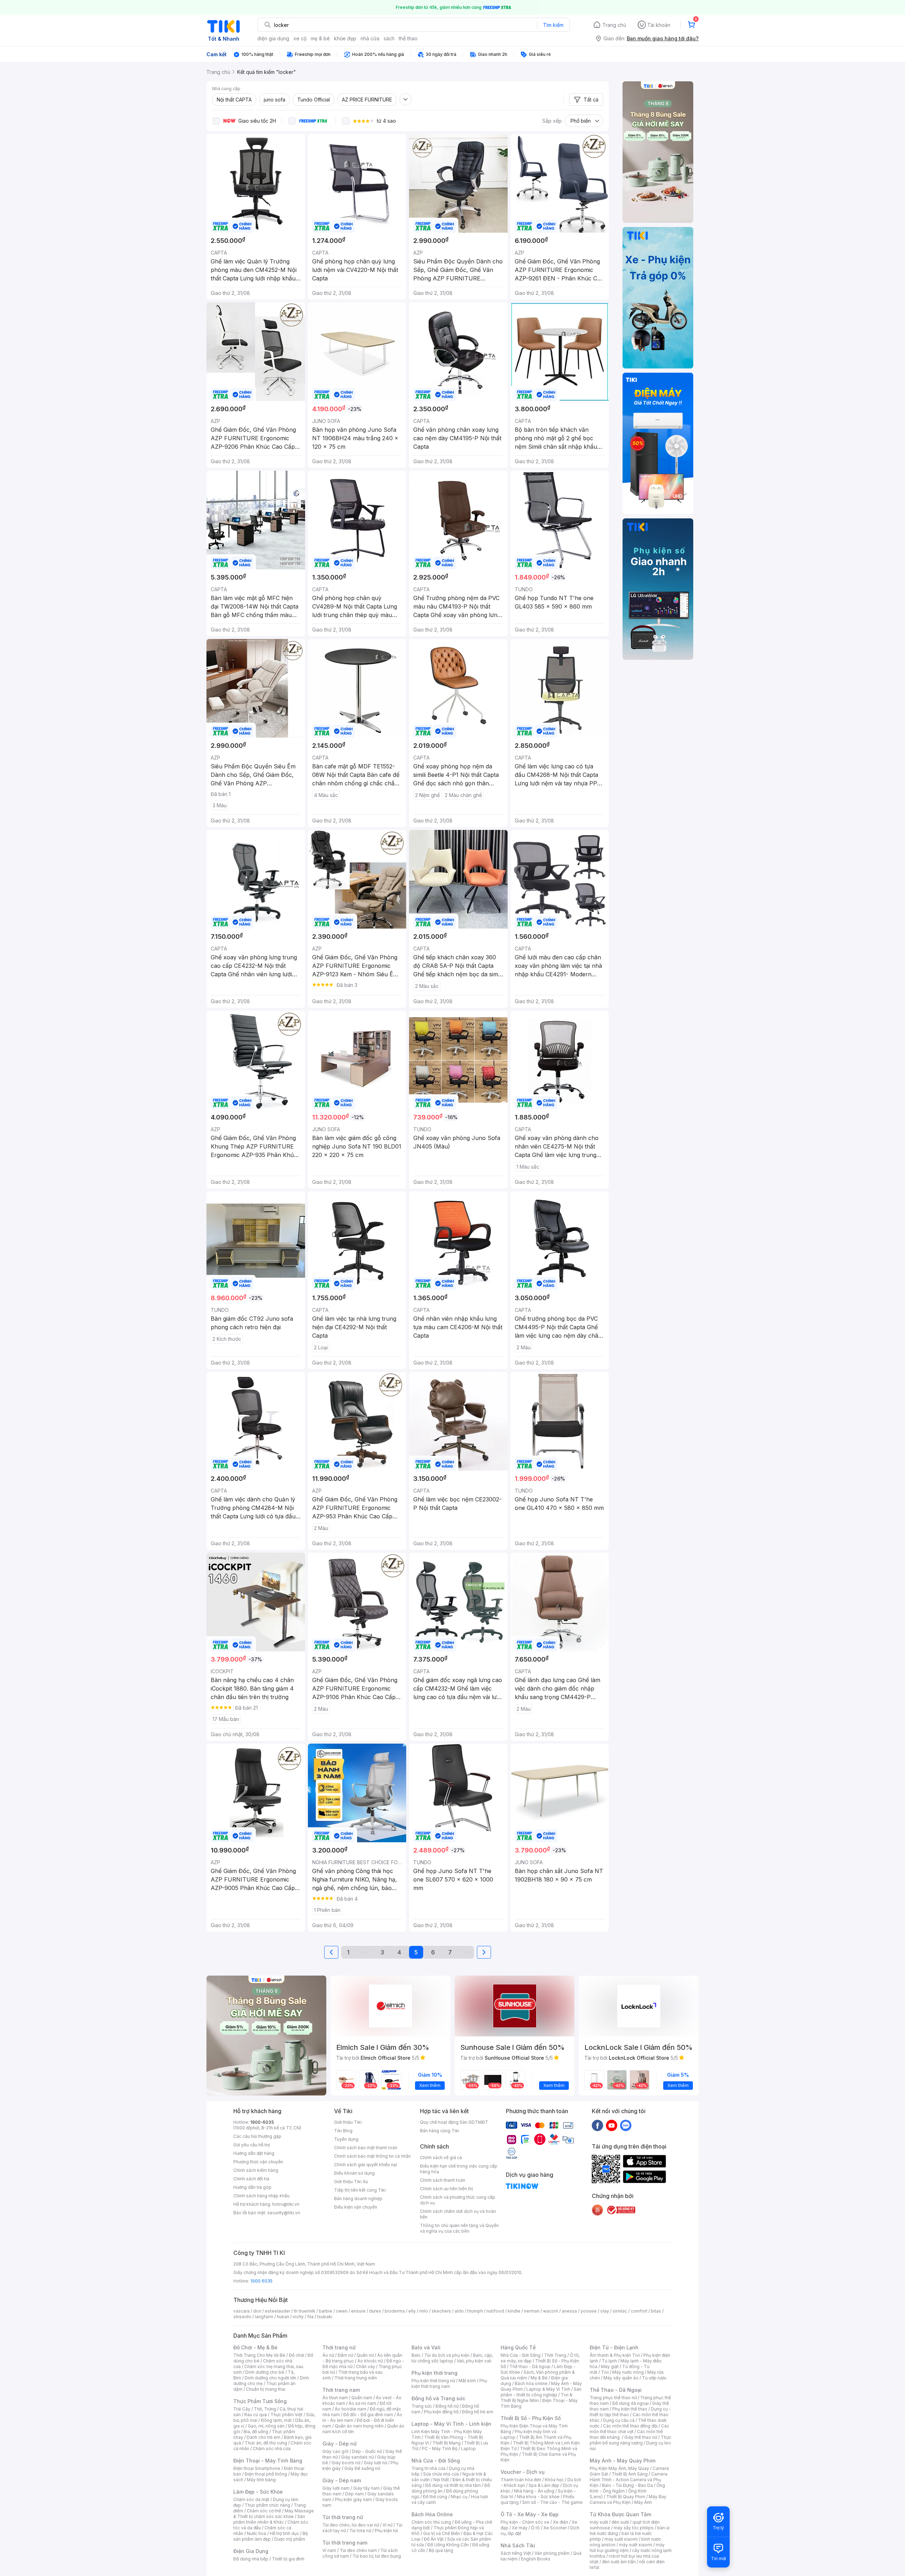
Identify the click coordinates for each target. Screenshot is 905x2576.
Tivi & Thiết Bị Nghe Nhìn (536, 2398)
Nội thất (441, 2480)
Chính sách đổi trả (251, 2179)
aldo (459, 2311)
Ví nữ (387, 2525)
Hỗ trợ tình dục (284, 2533)
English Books (536, 2559)
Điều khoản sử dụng (354, 2173)
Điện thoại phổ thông (266, 2474)
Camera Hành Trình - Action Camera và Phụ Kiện (629, 2480)
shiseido (242, 2317)
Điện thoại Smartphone (257, 2468)
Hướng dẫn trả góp (252, 2187)
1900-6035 (262, 2122)
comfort (639, 2311)
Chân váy (366, 2366)
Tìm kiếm (553, 25)
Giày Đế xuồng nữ (362, 2468)
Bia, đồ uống (256, 2432)
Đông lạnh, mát (276, 2420)
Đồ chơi (296, 2355)
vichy (298, 2317)
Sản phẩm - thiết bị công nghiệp (541, 2392)
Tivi (605, 2372)
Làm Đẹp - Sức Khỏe (258, 2492)
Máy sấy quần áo (621, 2378)
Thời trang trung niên (356, 2378)
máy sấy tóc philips (634, 2528)
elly (412, 2311)
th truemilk (305, 2311)
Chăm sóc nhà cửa (272, 2449)
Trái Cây (242, 2409)
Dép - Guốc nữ (367, 2451)
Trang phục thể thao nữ (613, 2398)
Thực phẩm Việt (287, 2415)
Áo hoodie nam (351, 2409)
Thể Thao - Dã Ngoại (616, 2390)
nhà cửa (370, 38)
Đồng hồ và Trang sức (438, 2398)
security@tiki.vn (284, 2213)
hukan (283, 2317)
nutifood (495, 2311)
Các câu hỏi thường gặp (257, 2136)
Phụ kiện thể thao (630, 2409)
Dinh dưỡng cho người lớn (270, 2378)
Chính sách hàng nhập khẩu (261, 2196)
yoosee (589, 2311)
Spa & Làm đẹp (544, 2485)
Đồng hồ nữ (447, 2406)
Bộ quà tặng (441, 2550)
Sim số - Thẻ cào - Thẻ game (552, 2502)
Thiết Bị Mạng (446, 2443)
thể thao (408, 38)
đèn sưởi (620, 2522)
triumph (475, 2311)
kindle (514, 2311)
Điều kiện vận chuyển (356, 2207)
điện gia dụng (273, 38)
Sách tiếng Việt (516, 2553)
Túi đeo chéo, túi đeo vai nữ (351, 2525)
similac (620, 2311)
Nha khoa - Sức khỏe (538, 2497)
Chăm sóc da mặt (251, 2499)
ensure (358, 2311)
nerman (532, 2311)
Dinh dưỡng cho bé (265, 2372)
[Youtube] (612, 2125)
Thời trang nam (341, 2390)
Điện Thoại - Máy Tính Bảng (268, 2461)
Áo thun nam (335, 2398)
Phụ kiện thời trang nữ (433, 2381)
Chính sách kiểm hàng (256, 2170)
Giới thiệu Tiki (348, 2122)
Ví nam (329, 2550)
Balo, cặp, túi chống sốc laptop (452, 2358)
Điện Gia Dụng (251, 2551)
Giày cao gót (335, 2451)
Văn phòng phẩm (552, 2553)
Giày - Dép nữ (340, 2444)
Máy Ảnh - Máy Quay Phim (623, 2461)
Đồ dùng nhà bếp (251, 2559)
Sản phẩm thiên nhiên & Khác (269, 2519)
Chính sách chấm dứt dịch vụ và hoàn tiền (458, 2214)
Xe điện (560, 2522)
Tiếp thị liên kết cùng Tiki (360, 2190)
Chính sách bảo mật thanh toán (366, 2148)
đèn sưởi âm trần (619, 2562)
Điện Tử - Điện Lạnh (614, 2347)
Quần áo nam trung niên (359, 2426)
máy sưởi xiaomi (636, 2545)
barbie (326, 2311)
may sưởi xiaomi (621, 2539)
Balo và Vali (426, 2347)
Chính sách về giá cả (441, 2158)
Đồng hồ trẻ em (478, 2412)
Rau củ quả (256, 2415)
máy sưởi (599, 2522)
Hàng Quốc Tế (518, 2347)
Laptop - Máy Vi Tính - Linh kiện (451, 2424)
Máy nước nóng (628, 2372)
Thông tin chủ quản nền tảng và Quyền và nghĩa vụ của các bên (459, 2228)
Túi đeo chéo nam (358, 2550)
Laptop (468, 2449)
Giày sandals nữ (357, 2457)
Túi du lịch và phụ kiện (447, 2355)
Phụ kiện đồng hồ (441, 2412)
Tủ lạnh (609, 2361)
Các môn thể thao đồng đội (630, 2426)
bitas (656, 2311)
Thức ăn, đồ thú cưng (266, 2443)
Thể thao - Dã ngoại (530, 2366)
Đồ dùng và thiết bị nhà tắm (453, 2485)
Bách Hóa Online (432, 2514)
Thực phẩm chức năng (267, 2505)
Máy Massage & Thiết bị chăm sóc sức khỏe (274, 2514)
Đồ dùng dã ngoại (630, 2403)
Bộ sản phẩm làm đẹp (271, 2536)
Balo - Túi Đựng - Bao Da (627, 2485)
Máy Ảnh (643, 2502)
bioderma (395, 2311)
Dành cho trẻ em (264, 2437)
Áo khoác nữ (370, 2361)
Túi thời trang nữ (343, 2517)
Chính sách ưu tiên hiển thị (446, 2189)
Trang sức (422, 2406)
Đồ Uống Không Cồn (448, 2545)
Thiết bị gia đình (288, 2559)
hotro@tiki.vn (286, 2204)
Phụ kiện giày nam (353, 2499)
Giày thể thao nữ (641, 2437)
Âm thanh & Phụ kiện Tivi (615, 2355)
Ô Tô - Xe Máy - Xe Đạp (530, 2514)
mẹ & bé (320, 38)
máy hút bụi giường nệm (627, 2548)
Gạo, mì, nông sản (266, 2426)
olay (605, 2311)
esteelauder (278, 2311)
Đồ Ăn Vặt (434, 2539)
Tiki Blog (343, 2131)
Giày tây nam (366, 2488)
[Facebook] (597, 2125)
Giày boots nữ (346, 2463)
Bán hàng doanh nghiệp (358, 2199)
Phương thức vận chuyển (258, 2162)
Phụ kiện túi (386, 2531)
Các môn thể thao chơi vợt (629, 2429)
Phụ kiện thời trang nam (449, 2383)
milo (424, 2311)
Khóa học (554, 2480)
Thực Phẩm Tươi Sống (260, 2401)
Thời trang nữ (339, 2347)
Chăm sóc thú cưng (431, 2522)
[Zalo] (626, 2125)
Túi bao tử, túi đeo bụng (377, 2556)
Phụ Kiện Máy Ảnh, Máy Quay (619, 2468)
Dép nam (354, 2494)
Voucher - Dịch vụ (522, 2472)
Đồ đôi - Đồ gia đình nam (368, 2415)
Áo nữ (328, 2355)
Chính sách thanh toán (443, 2180)
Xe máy (520, 2528)
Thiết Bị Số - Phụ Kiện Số (531, 2418)
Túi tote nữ (360, 2531)
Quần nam (362, 2398)
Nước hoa (256, 2533)
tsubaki (325, 2317)
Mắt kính (467, 2381)
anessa (569, 2311)
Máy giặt (610, 2366)
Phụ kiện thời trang (434, 2373)
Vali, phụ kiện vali (474, 2361)
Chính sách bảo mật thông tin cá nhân (372, 2156)
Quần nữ (365, 2355)
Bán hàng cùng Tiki (440, 2131)
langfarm (264, 2317)
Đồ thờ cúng (435, 2497)
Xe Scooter (555, 2528)
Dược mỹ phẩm (290, 2539)
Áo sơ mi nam (362, 2403)
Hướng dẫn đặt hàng (254, 2153)
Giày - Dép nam (342, 2480)
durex (375, 2311)
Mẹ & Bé (539, 2378)
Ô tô (535, 2528)
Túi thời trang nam (345, 2543)
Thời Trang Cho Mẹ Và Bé (259, 2355)
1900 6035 (261, 2281)
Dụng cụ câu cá (619, 2420)
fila (310, 2317)
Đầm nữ (345, 2355)
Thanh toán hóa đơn (521, 2480)
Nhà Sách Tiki (518, 2545)
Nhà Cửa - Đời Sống (436, 2461)
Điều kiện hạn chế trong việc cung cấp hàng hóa (459, 2169)
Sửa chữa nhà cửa (441, 2474)
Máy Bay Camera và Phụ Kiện (628, 2499)
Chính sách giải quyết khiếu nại (366, 2165)
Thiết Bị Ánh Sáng (630, 2474)
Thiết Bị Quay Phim (626, 2497)
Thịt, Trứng (265, 2409)
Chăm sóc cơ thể (264, 2511)
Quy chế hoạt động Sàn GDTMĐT (454, 2122)
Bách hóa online (531, 2383)
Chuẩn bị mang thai (266, 2389)
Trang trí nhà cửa (428, 2468)
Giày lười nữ (375, 2463)
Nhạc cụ (459, 2497)
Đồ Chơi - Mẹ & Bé (255, 2347)
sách (389, 38)
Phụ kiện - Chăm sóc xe (525, 2522)
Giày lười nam (336, 2488)
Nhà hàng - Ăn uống (534, 2491)
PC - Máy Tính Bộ (440, 2449)
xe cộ (300, 38)
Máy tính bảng (261, 2480)
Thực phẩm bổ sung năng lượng (630, 2440)
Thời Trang (555, 2355)
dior (257, 2311)
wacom (551, 2311)
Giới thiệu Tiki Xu (351, 2182)
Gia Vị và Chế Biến (442, 2533)
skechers (441, 2311)
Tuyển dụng (346, 2139)
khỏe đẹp (345, 38)
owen (342, 2311)
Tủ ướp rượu (654, 2378)
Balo (416, 2355)
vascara (241, 2311)
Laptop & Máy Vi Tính (548, 2389)
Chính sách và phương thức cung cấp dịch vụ (458, 2200)
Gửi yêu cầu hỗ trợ (252, 2145)
